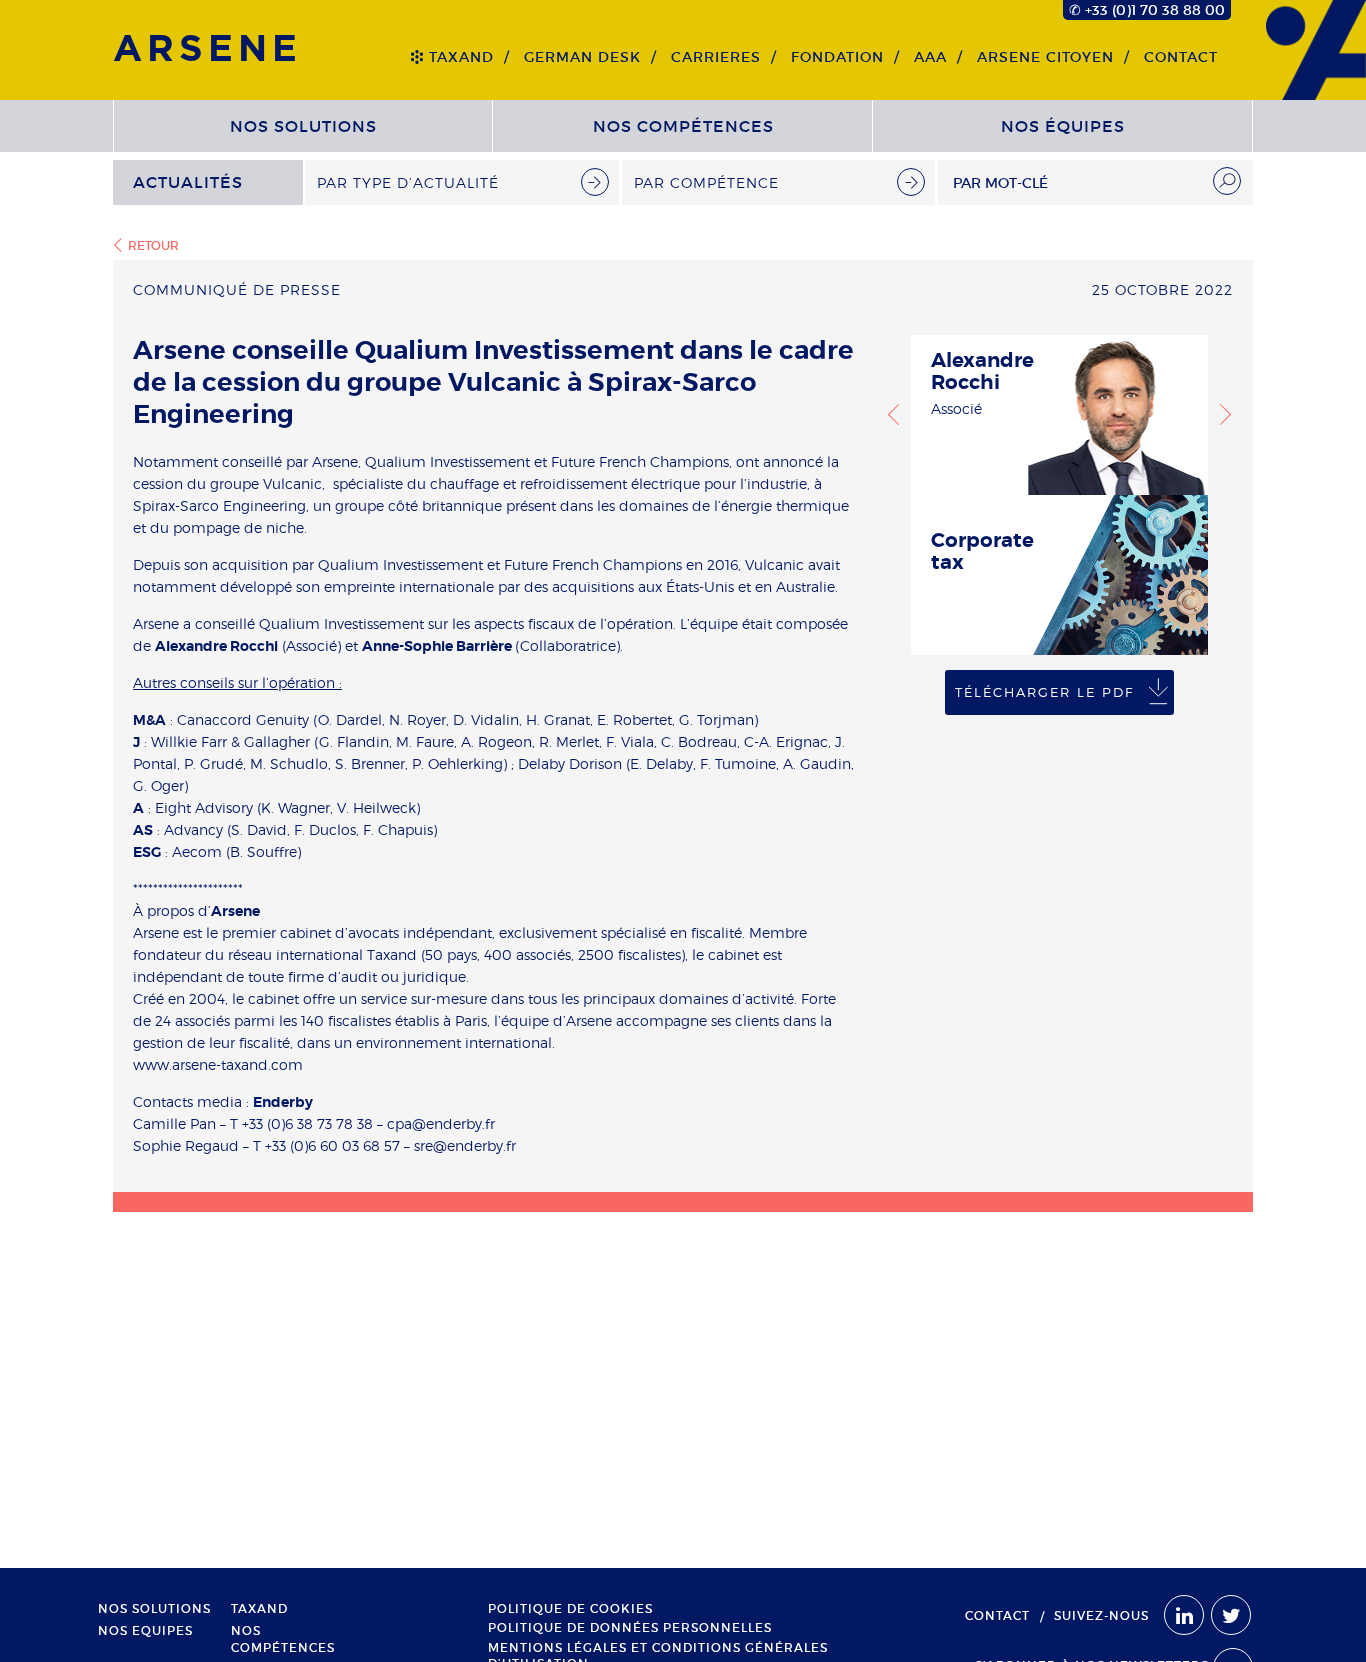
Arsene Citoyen (1045, 57)
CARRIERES (716, 57)
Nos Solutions (303, 126)
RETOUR (153, 245)
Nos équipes (1063, 126)
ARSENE (207, 49)
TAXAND (461, 57)
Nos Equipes (145, 1631)
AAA (930, 57)
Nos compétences (683, 126)
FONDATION (837, 57)
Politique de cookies (570, 1609)
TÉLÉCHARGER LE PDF (1044, 692)
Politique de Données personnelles (630, 1628)
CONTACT (1181, 57)
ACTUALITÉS (188, 182)
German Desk (582, 57)
